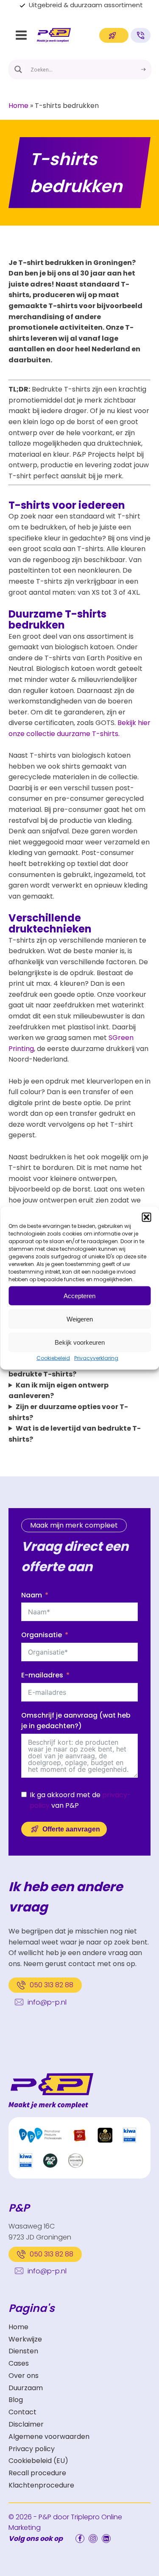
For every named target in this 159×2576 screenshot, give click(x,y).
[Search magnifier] (18, 69)
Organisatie (42, 1635)
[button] (146, 1217)
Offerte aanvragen (71, 1829)
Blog (16, 2400)
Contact (22, 2412)
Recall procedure (37, 2473)
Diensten (23, 2351)
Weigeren (80, 1319)
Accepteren (79, 1295)
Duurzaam (26, 2388)
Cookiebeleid (53, 1358)
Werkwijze (25, 2339)
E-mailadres (42, 1675)
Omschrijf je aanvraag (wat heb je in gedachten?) (76, 1721)
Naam (32, 1595)
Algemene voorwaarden (49, 2437)
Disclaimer (26, 2424)
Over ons (24, 2376)
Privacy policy (32, 2449)
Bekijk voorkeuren (80, 1342)
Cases (19, 2363)
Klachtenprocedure (41, 2485)
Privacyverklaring (96, 1358)
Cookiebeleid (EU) (38, 2461)
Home (18, 106)
